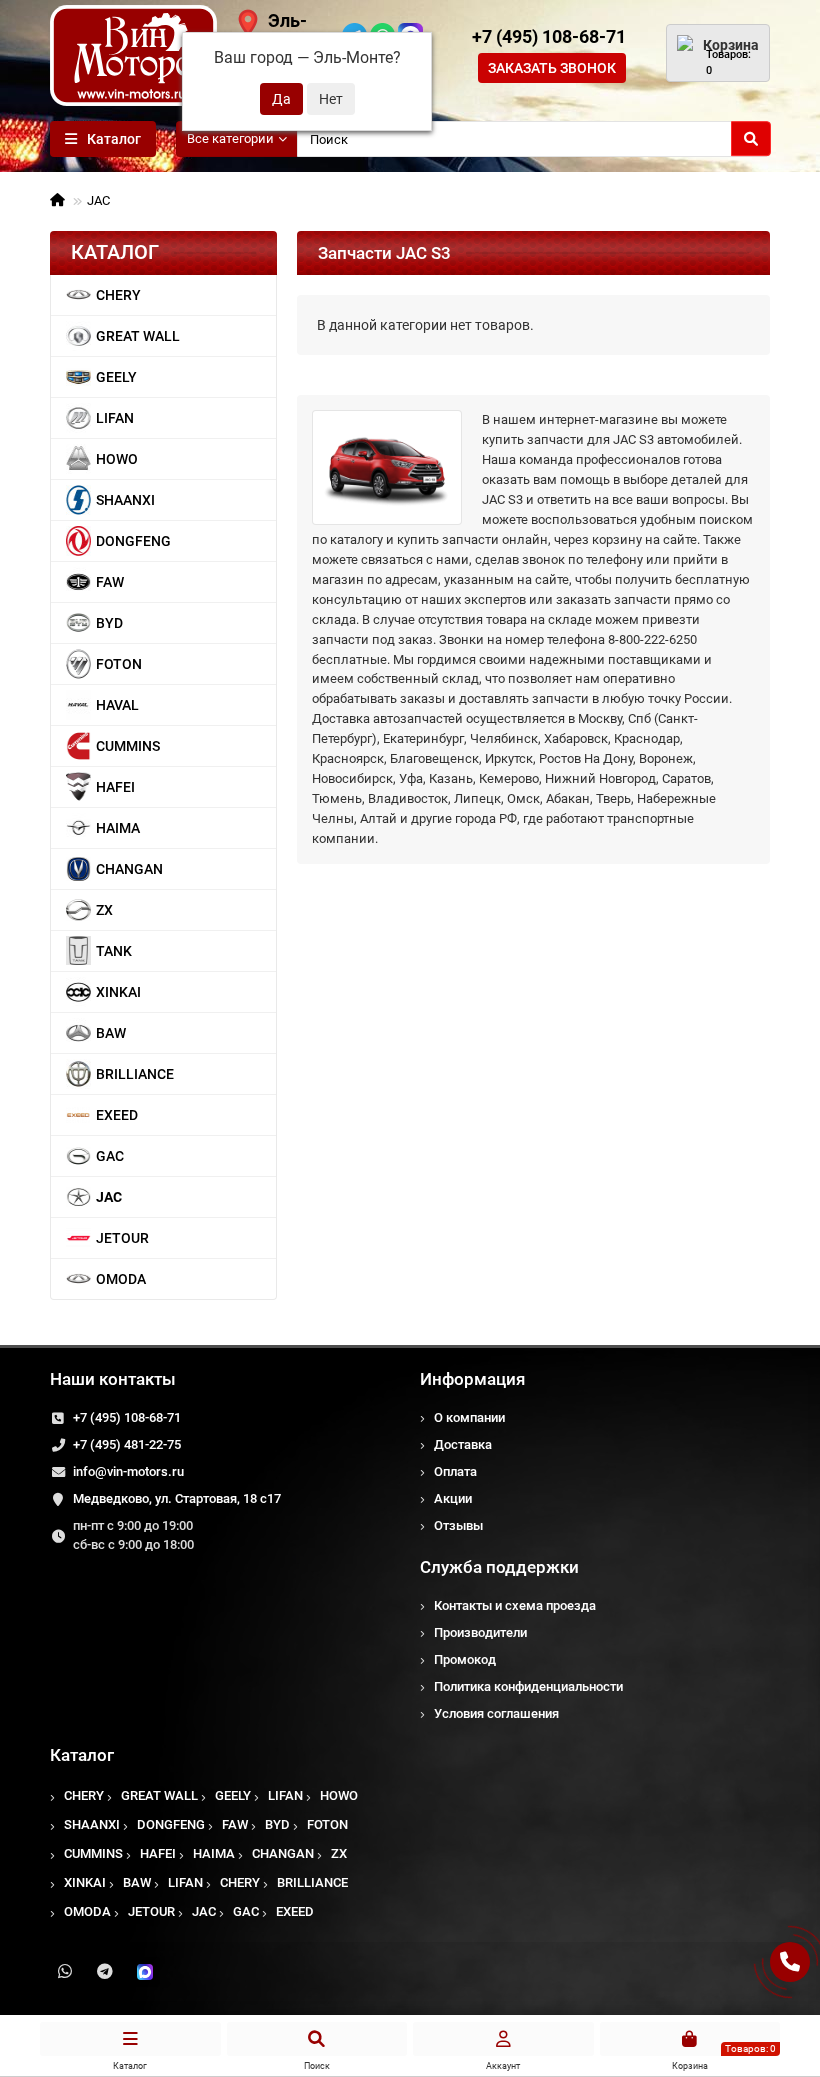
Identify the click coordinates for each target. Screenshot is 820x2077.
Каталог (82, 1755)
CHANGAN (129, 869)
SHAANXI (125, 500)
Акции (453, 1498)
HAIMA (118, 828)
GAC (110, 1156)
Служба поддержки (499, 1567)
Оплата (455, 1471)
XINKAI (118, 992)
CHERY (118, 295)
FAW (110, 582)
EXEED (117, 1115)
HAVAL (117, 705)
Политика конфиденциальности (528, 1686)
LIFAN (115, 418)
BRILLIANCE (135, 1074)
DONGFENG (133, 541)
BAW (111, 1033)
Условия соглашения (496, 1713)
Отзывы (458, 1525)
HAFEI (115, 787)
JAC (98, 200)
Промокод (465, 1659)
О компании (469, 1417)
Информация (472, 1379)
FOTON (119, 664)
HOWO (117, 459)
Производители (480, 1632)
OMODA (121, 1279)
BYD (109, 623)
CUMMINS (128, 746)
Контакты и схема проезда (515, 1605)
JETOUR (122, 1238)
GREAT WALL (138, 336)
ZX (104, 910)
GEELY (116, 377)
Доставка (463, 1444)
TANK (114, 951)
